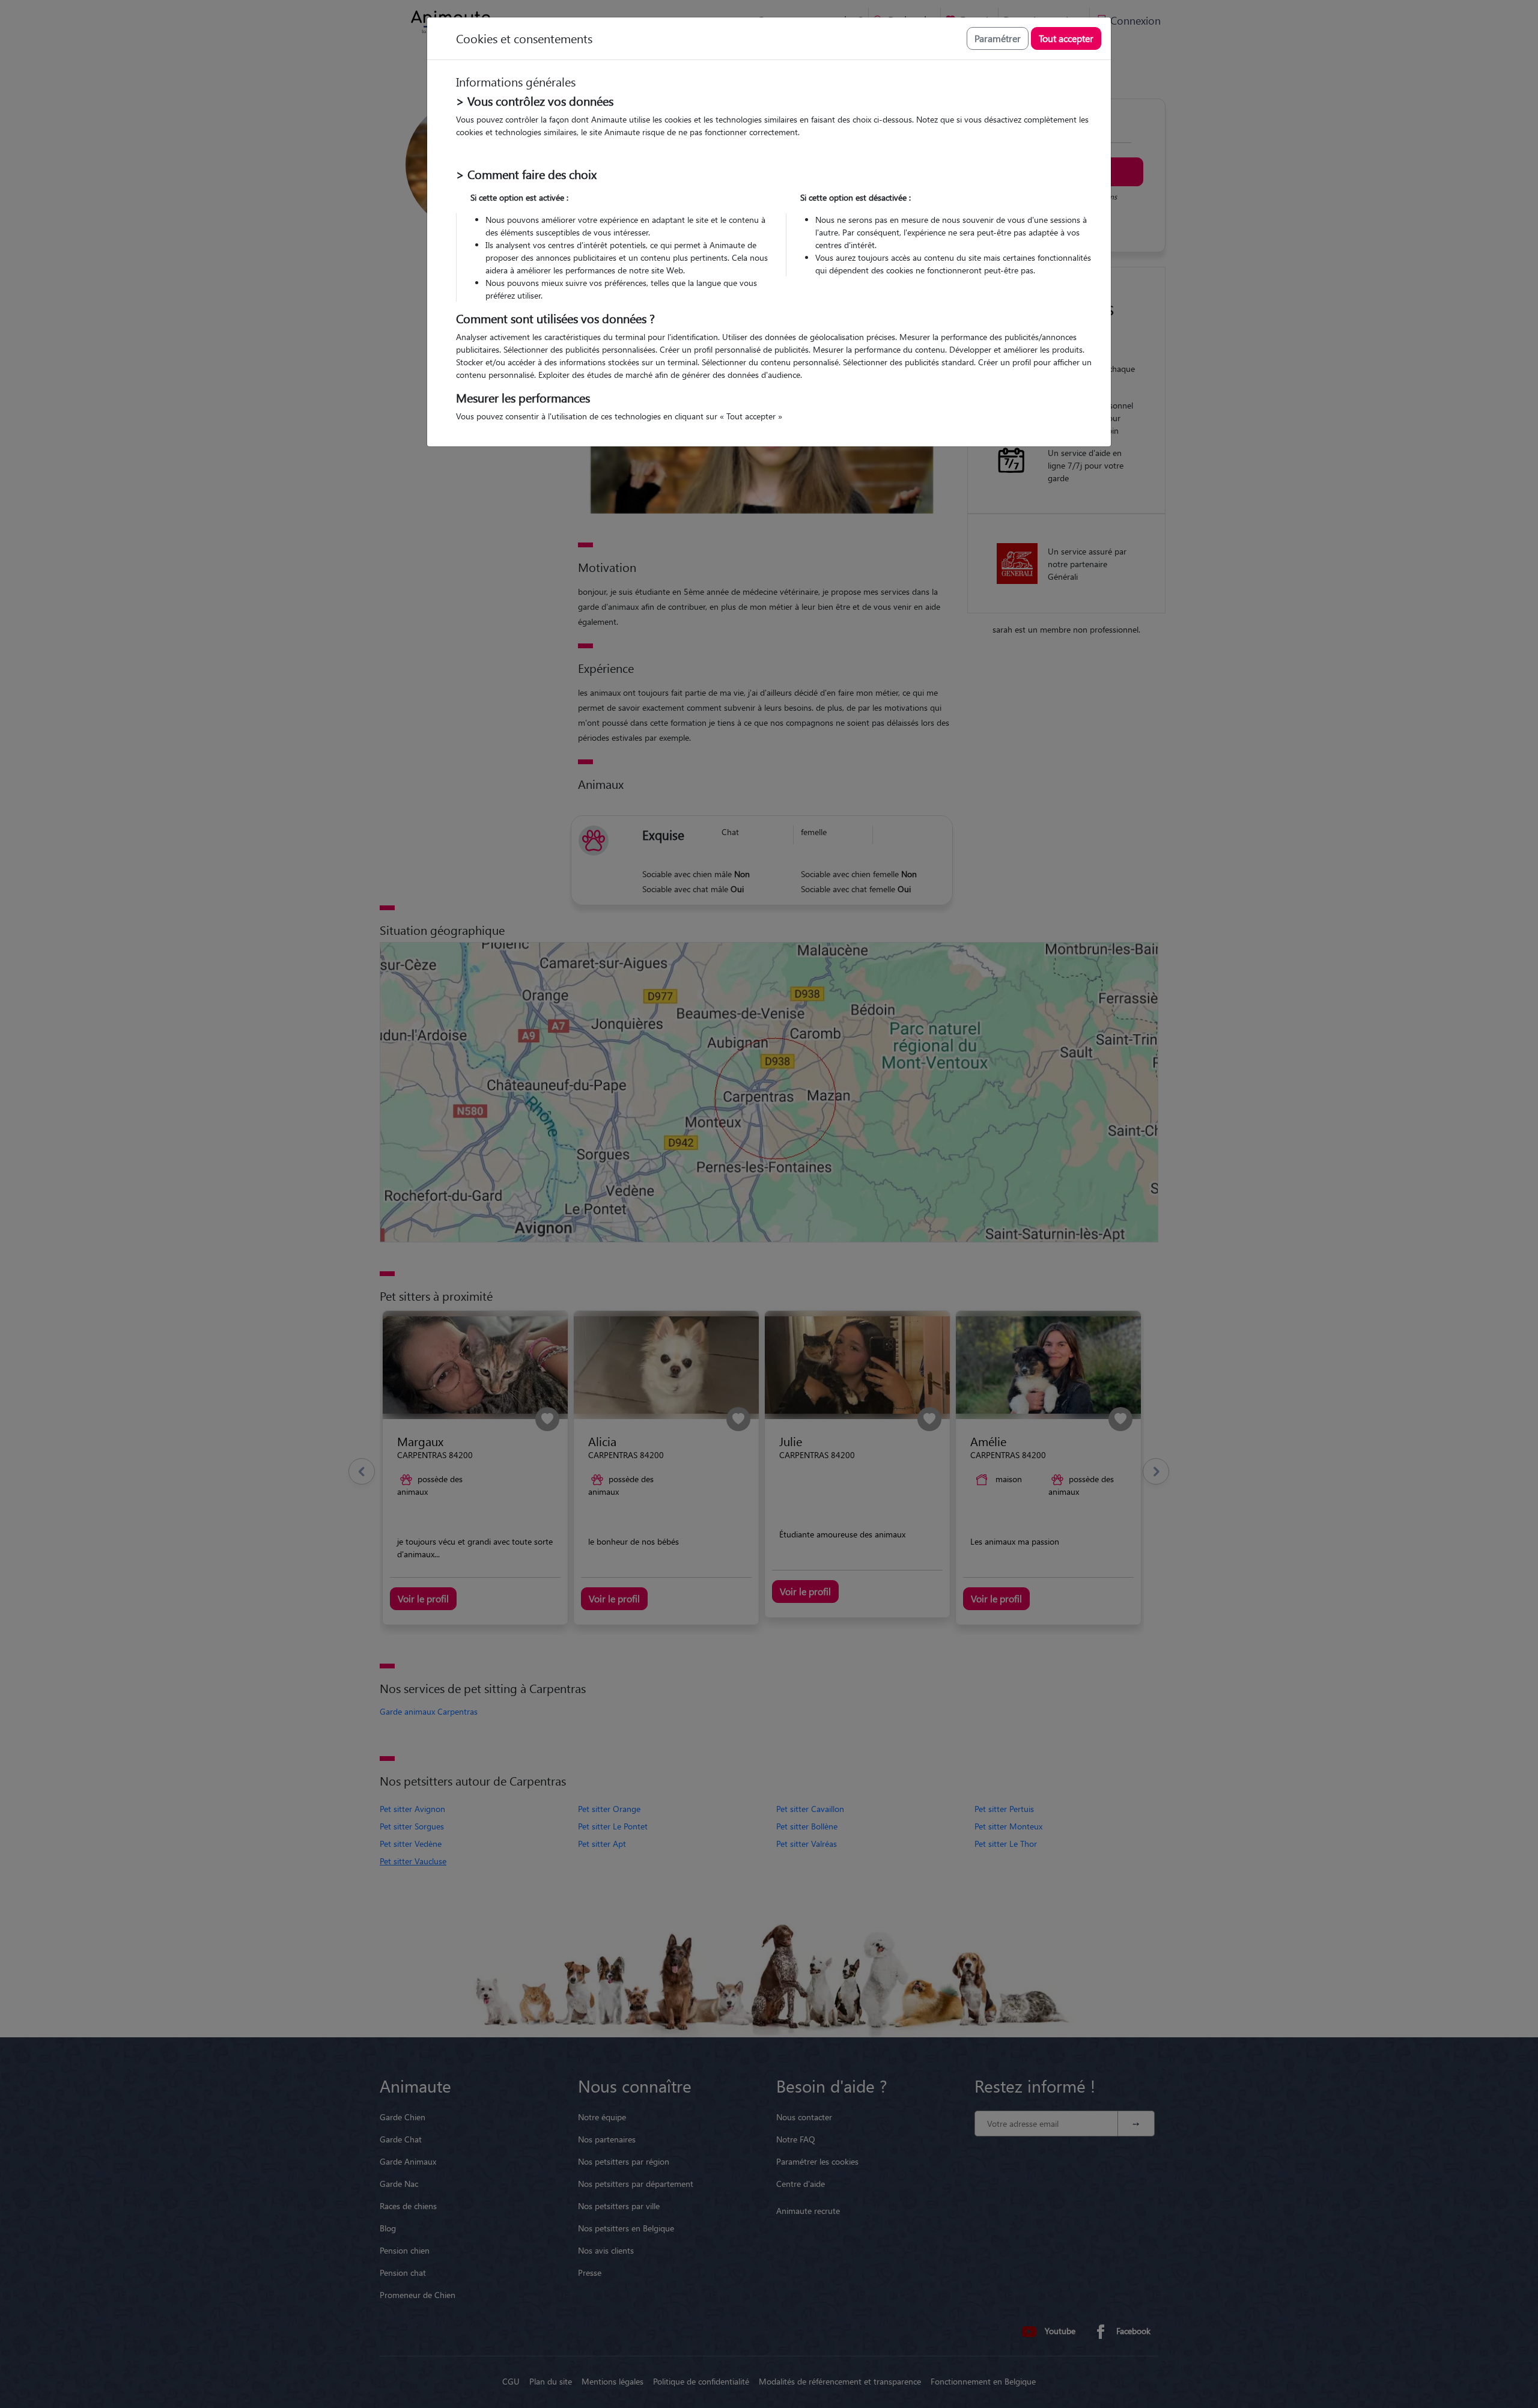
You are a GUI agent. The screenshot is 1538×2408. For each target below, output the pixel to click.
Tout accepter (1066, 38)
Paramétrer (998, 38)
